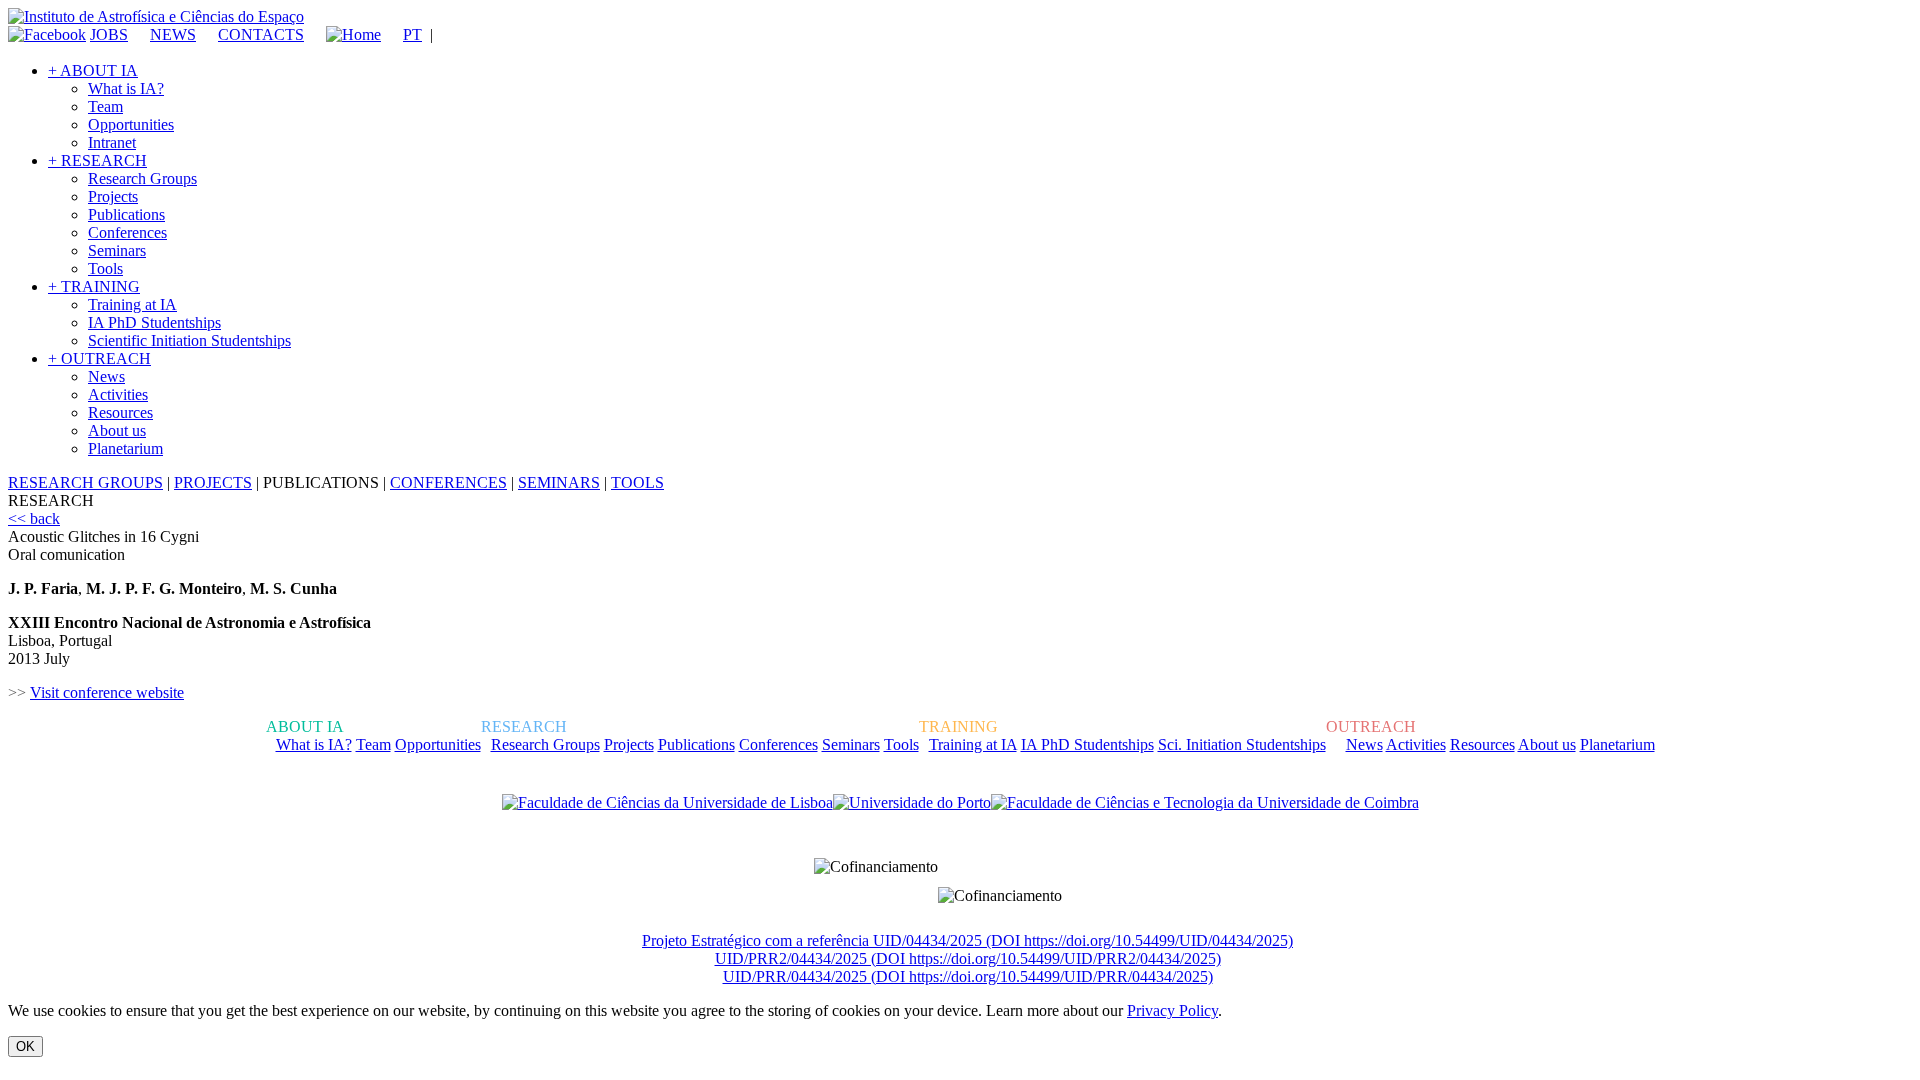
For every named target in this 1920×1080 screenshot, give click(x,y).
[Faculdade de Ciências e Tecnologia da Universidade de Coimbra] (1205, 803)
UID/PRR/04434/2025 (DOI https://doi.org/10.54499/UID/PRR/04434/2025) (968, 976)
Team (105, 106)
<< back (34, 518)
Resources (120, 412)
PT (412, 34)
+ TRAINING (94, 286)
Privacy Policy (1172, 1010)
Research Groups (142, 178)
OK (25, 1046)
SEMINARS (559, 482)
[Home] (344, 34)
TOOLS (637, 482)
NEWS (173, 34)
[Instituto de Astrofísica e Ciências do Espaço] (156, 16)
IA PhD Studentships (154, 322)
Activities (118, 394)
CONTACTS (261, 34)
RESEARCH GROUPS (85, 482)
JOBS (109, 34)
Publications (126, 214)
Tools (105, 268)
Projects (113, 196)
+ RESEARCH (97, 160)
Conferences (127, 232)
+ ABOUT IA (93, 70)
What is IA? (126, 88)
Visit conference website (107, 692)
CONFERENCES (448, 482)
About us (117, 430)
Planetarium (125, 448)
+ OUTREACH (99, 358)
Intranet (112, 142)
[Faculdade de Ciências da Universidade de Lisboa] (667, 803)
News (106, 376)
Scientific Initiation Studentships (189, 340)
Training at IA (132, 304)
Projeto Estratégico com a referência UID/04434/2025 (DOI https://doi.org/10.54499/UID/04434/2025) (967, 940)
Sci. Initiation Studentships (1242, 744)
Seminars (117, 250)
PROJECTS (213, 482)
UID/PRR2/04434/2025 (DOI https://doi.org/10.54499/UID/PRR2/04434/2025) (968, 958)
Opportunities (131, 124)
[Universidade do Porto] (912, 803)
